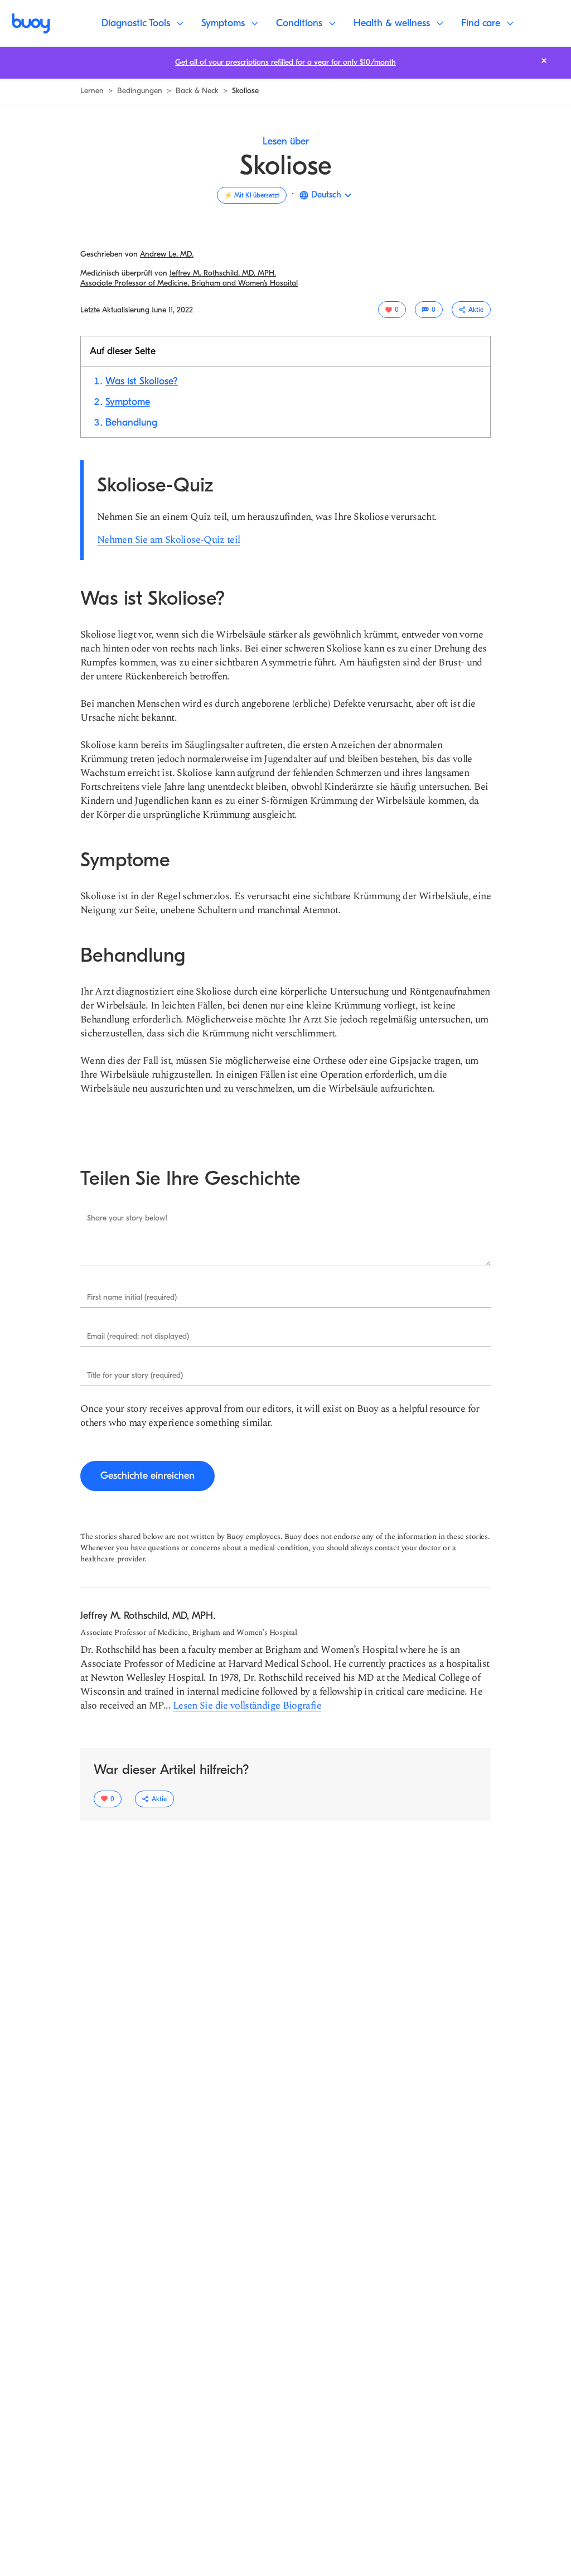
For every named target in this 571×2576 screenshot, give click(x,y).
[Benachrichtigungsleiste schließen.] (544, 61)
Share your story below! (127, 1218)
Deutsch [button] (326, 195)
